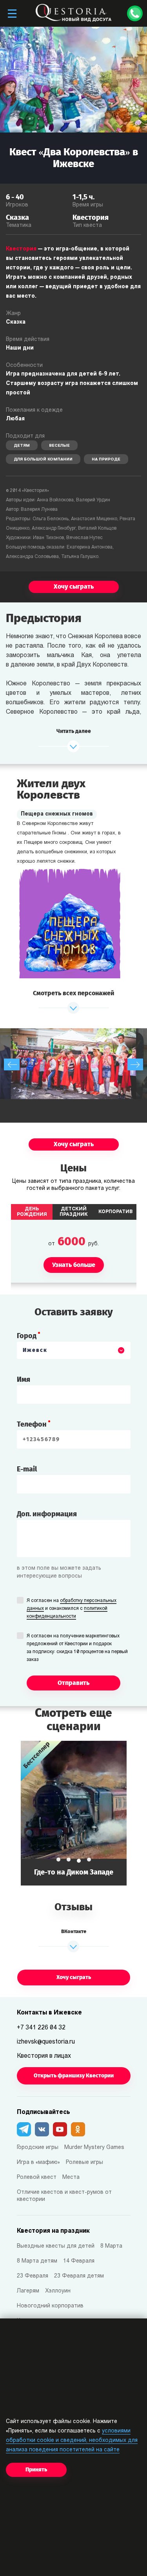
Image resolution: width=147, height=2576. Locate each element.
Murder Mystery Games (94, 2148)
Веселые (59, 446)
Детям (22, 446)
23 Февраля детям (79, 2276)
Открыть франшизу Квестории (74, 2076)
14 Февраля (79, 2261)
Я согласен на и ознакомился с (72, 1609)
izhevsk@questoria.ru (46, 2042)
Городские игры (38, 2148)
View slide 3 (79, 1861)
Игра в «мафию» (38, 2163)
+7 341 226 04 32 (41, 2028)
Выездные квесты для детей (56, 2246)
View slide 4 (89, 1860)
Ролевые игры (84, 2163)
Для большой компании (43, 459)
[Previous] (12, 1064)
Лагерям (28, 2291)
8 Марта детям (37, 2261)
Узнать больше (74, 1813)
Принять (36, 2470)
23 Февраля (33, 2276)
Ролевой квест (37, 2177)
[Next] (135, 1064)
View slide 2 (69, 1860)
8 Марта (111, 2246)
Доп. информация (47, 1514)
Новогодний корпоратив (50, 2306)
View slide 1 (58, 1860)
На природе (106, 459)
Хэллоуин (58, 2291)
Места (71, 2177)
